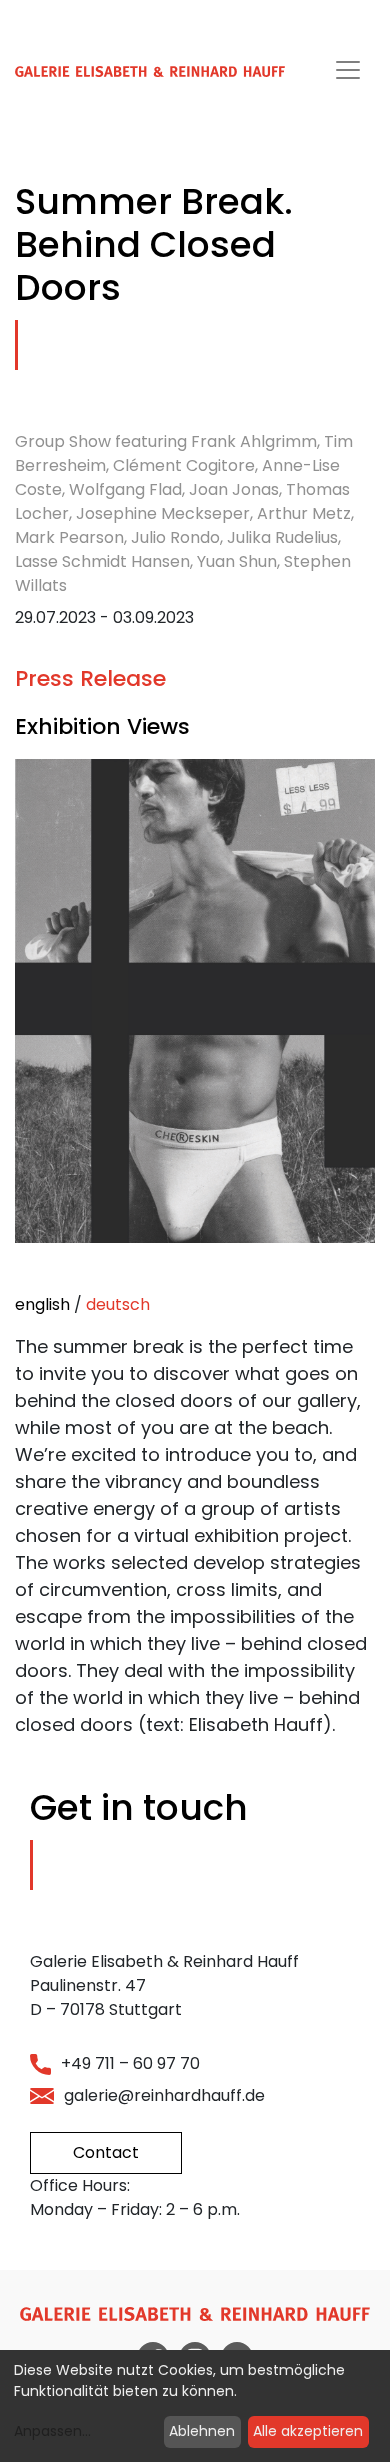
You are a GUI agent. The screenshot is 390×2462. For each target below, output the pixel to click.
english (42, 1304)
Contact (106, 2152)
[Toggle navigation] (348, 70)
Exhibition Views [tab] (102, 726)
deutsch (118, 1304)
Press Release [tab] (90, 678)
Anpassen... (52, 2431)
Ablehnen (202, 2431)
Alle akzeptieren (308, 2431)
